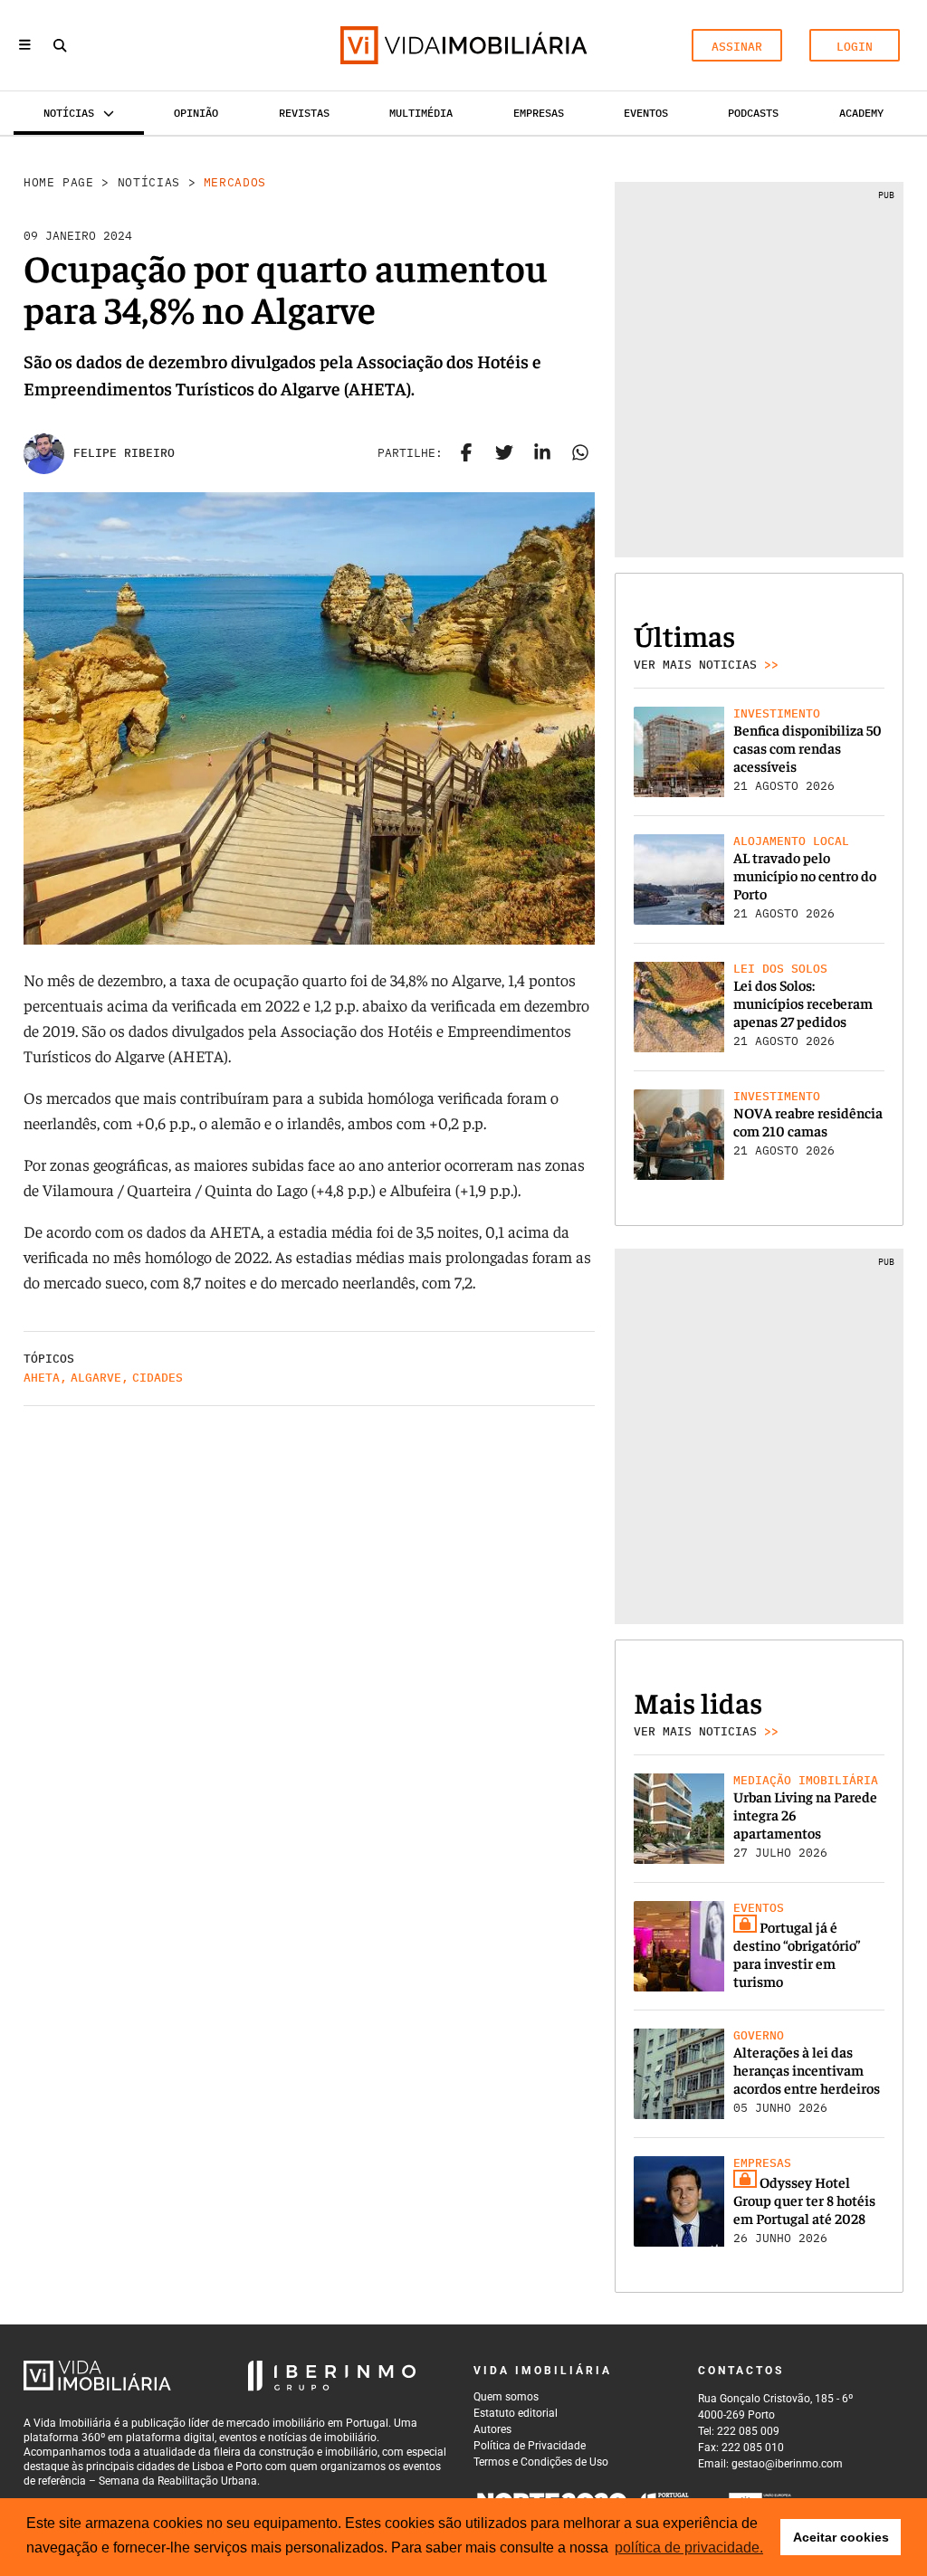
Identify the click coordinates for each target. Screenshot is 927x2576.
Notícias (149, 182)
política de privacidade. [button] (689, 2547)
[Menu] (25, 46)
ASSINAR (737, 47)
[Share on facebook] (466, 453)
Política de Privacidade (530, 2446)
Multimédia (421, 113)
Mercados (235, 182)
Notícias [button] (69, 113)
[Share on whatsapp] (580, 453)
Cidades (158, 1378)
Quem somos (506, 2397)
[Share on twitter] (504, 453)
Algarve (96, 1378)
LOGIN (855, 47)
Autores (492, 2429)
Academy (861, 113)
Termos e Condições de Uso (541, 2462)
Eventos (646, 113)
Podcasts (753, 113)
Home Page (59, 182)
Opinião (196, 113)
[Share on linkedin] (542, 453)
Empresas (539, 113)
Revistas (304, 113)
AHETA (42, 1378)
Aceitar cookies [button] (841, 2537)
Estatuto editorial (516, 2413)
